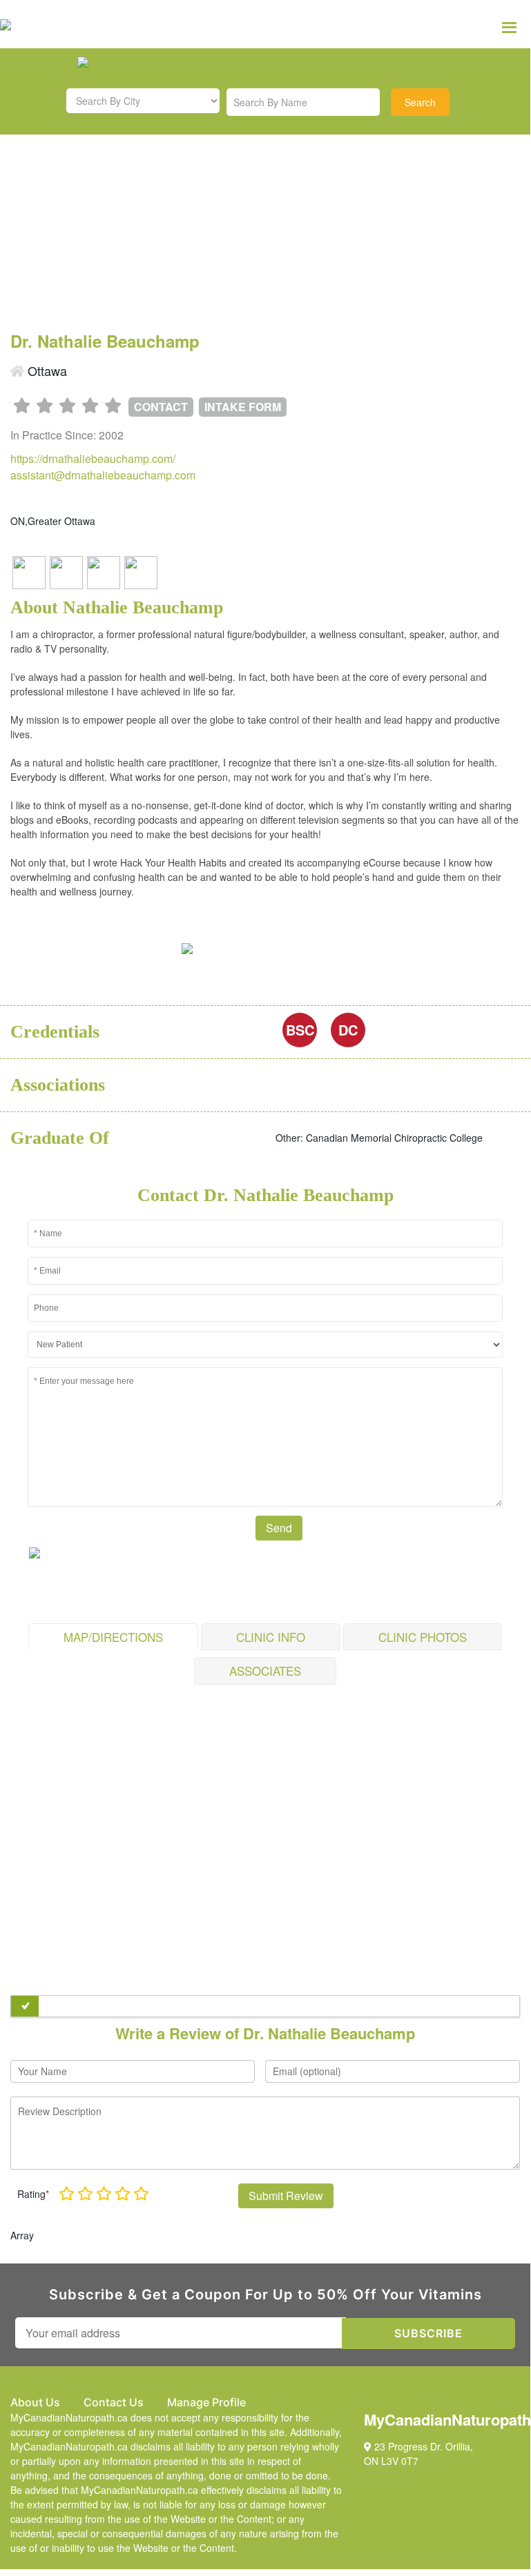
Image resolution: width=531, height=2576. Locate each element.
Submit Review (286, 2196)
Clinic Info (271, 1637)
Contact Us (114, 2402)
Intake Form (243, 407)
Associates (265, 1671)
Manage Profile (206, 2402)
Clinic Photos (423, 1637)
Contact (161, 407)
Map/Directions (113, 1637)
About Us (35, 2402)
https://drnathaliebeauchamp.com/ (93, 458)
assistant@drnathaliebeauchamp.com (103, 475)
